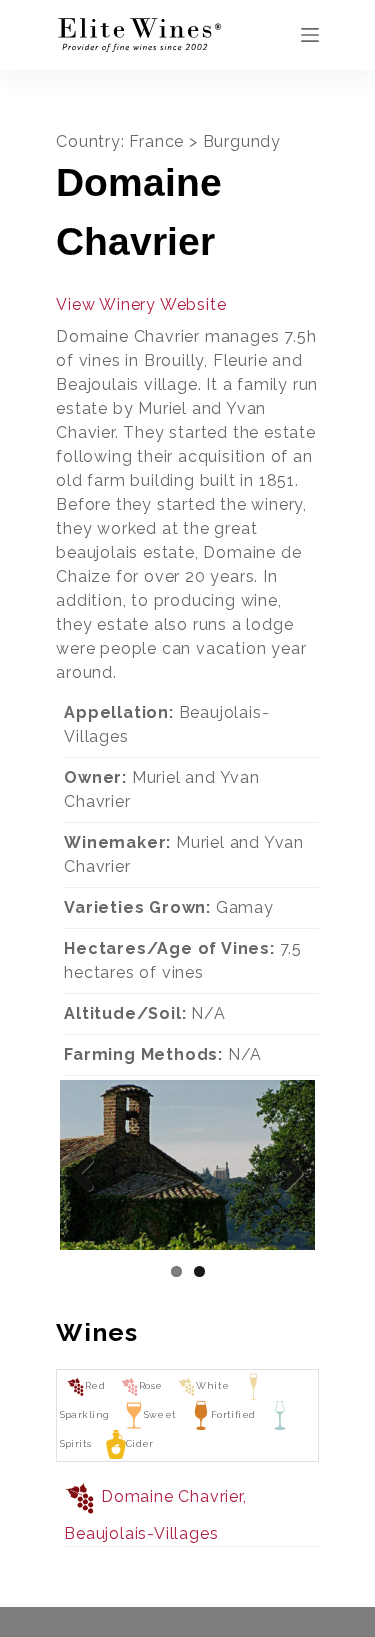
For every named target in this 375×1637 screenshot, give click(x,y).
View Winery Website (141, 304)
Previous (90, 1172)
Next (285, 1172)
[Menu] (310, 35)
